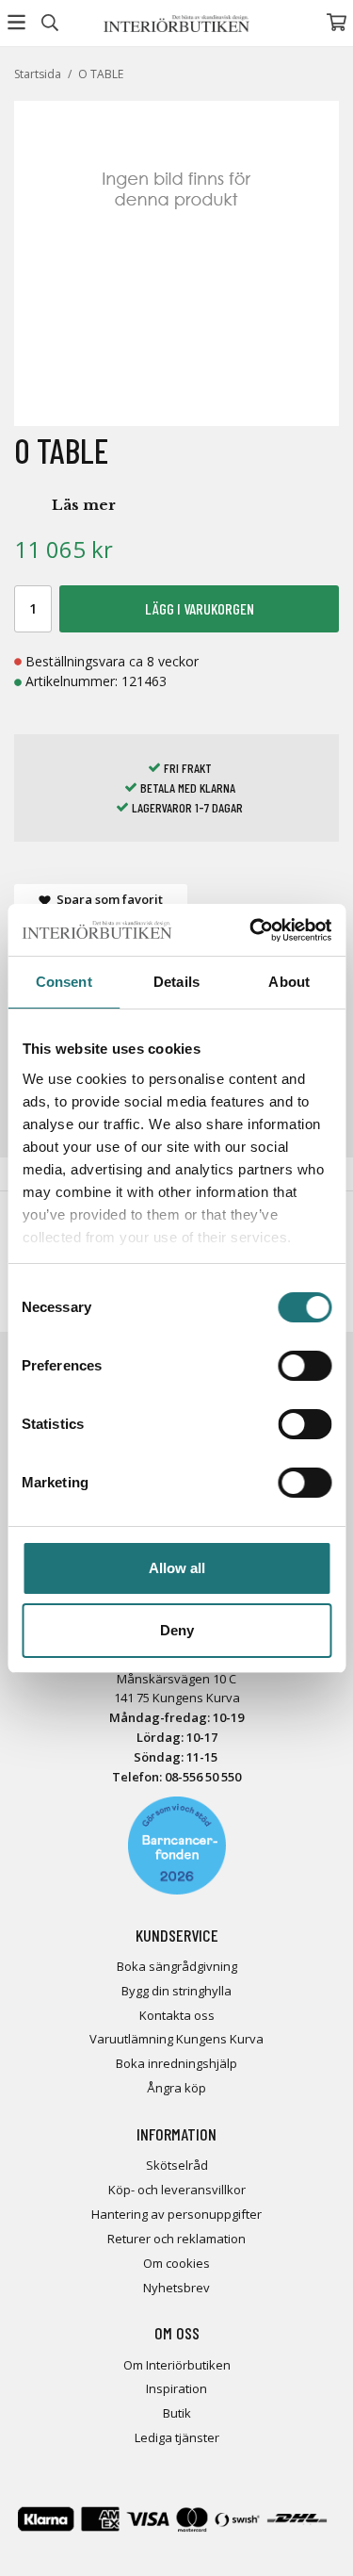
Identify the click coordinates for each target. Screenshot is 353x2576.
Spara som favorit (107, 899)
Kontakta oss (177, 2015)
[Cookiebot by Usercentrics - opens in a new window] (251, 930)
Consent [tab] (64, 982)
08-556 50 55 (200, 1777)
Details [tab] (176, 982)
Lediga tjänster (177, 2437)
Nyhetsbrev (176, 2288)
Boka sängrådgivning (177, 1966)
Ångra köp (176, 2088)
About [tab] (289, 982)
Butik (177, 2413)
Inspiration (176, 2388)
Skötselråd (177, 2165)
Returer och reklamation (176, 2239)
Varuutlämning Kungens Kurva (176, 2039)
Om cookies (176, 2263)
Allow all (177, 1568)
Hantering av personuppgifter (176, 2214)
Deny (177, 1630)
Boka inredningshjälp (176, 2063)
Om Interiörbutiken (177, 2365)
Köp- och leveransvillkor (177, 2190)
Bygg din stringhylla (176, 1991)
